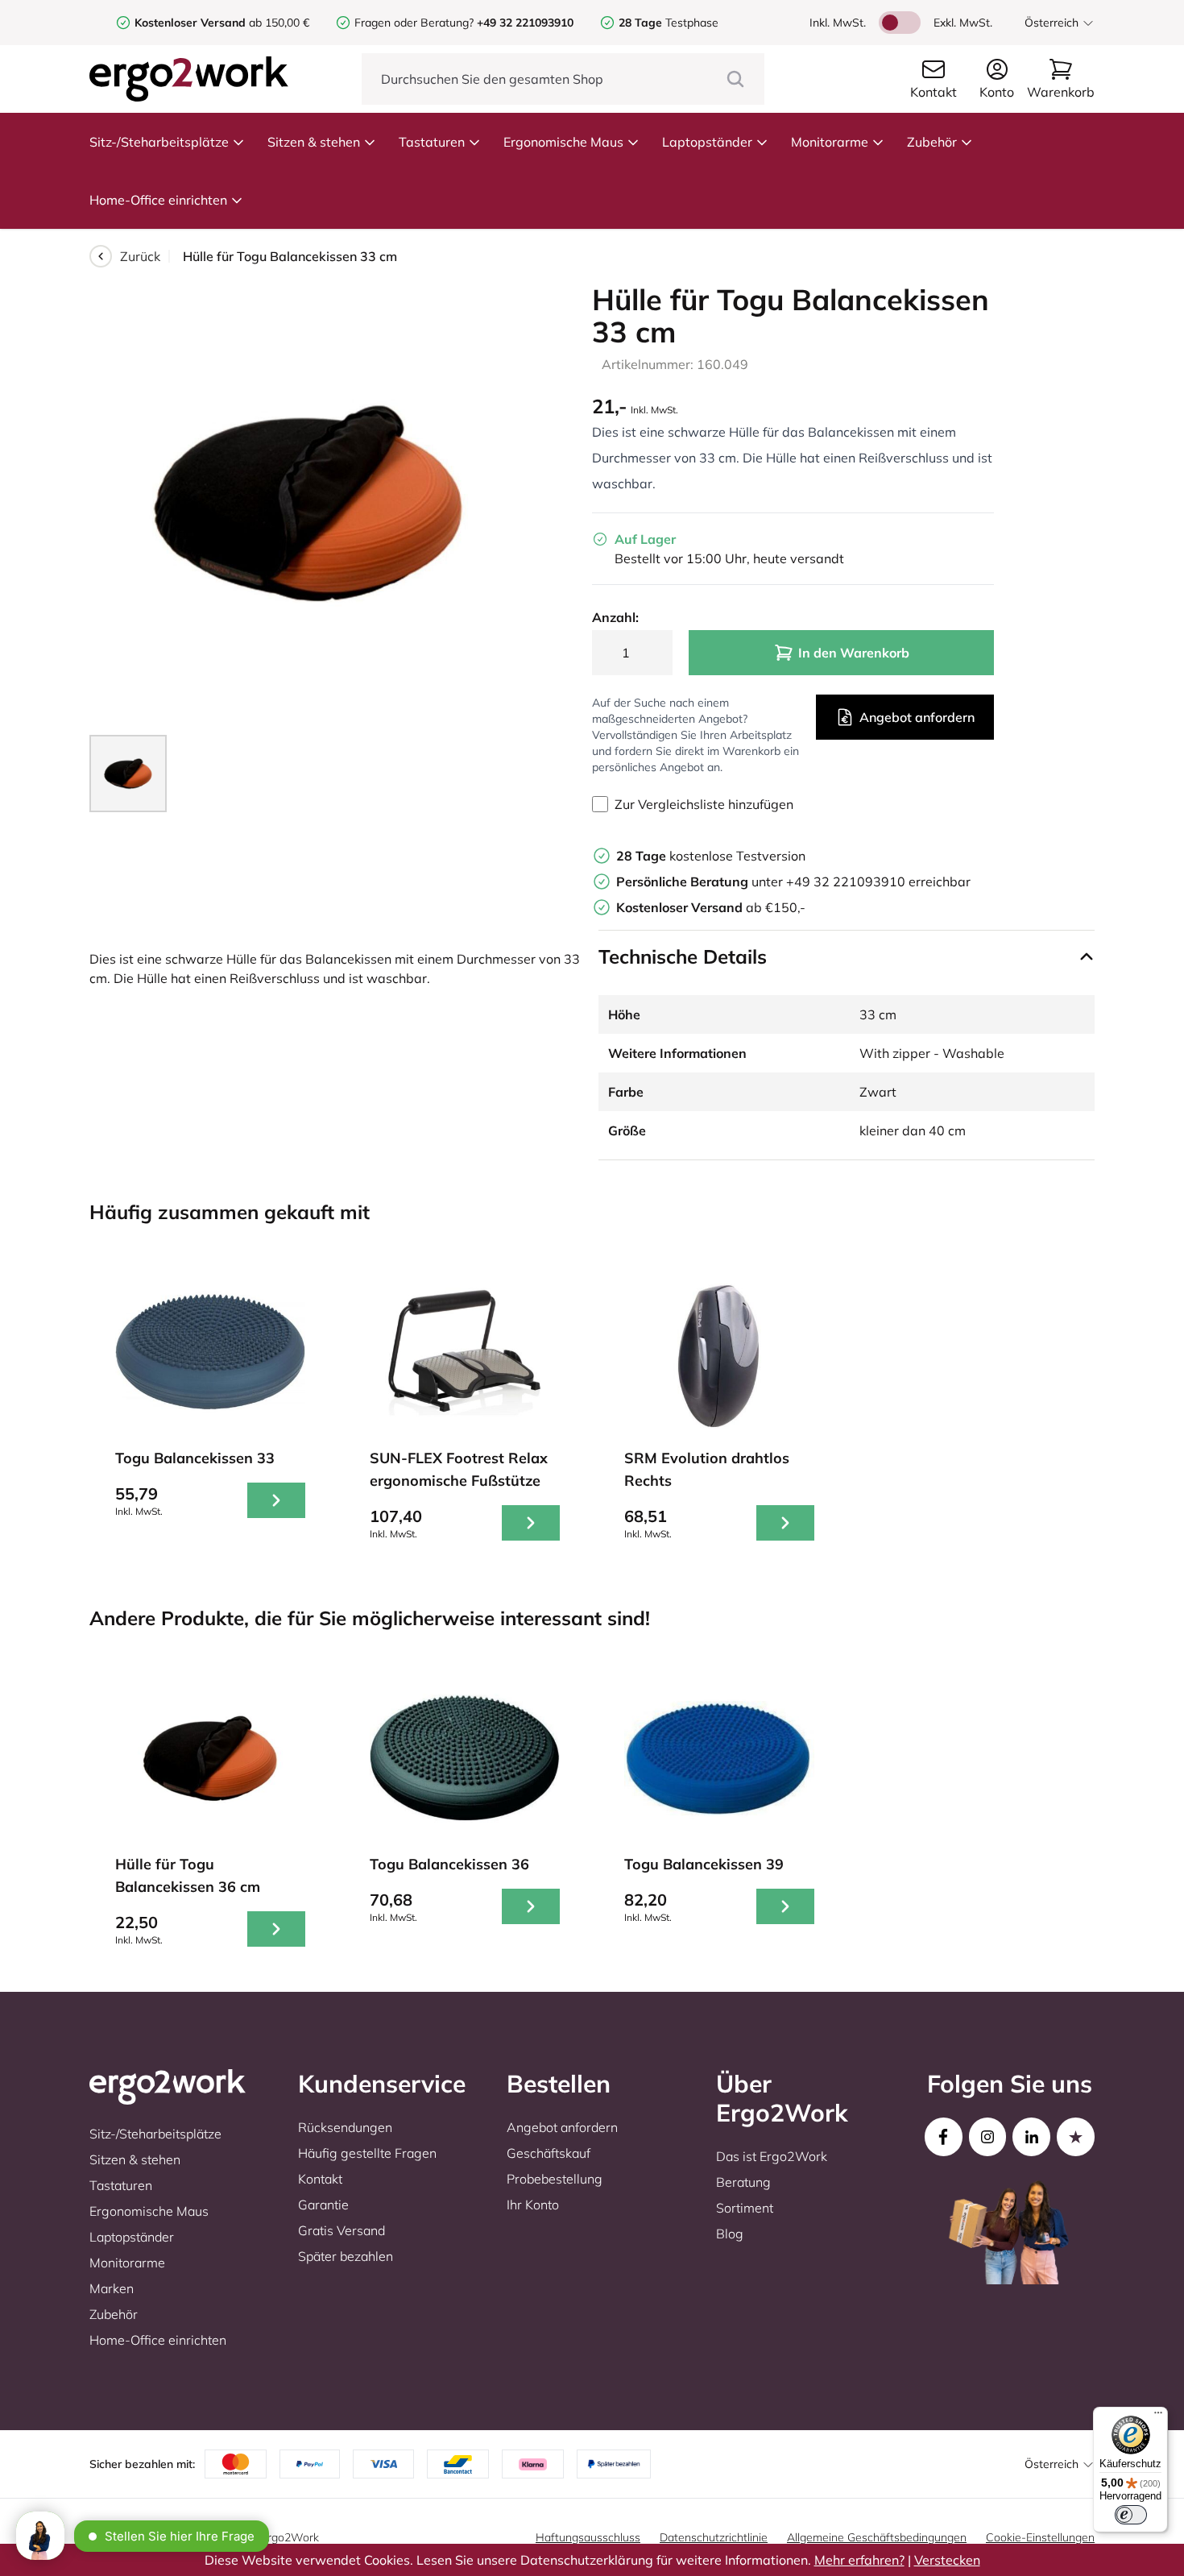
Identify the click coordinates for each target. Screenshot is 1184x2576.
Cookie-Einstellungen (1040, 2537)
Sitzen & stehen (314, 142)
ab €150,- (711, 907)
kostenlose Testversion (711, 856)
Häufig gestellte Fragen (367, 2153)
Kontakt (320, 2179)
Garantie (323, 2205)
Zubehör (932, 142)
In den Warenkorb (854, 653)
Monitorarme (830, 142)
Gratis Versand (342, 2230)
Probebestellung (555, 2179)
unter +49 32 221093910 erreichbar (793, 881)
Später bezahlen (346, 2256)
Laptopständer (707, 142)
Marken (112, 2288)
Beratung (743, 2182)
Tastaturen (432, 142)
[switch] (1131, 2515)
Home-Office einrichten (158, 200)
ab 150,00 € (222, 23)
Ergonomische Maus (563, 142)
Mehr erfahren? (859, 2560)
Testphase (669, 23)
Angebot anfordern (917, 717)
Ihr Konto (533, 2205)
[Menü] (1158, 2416)
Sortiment (745, 2208)
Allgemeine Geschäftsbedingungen (877, 2537)
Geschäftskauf (549, 2153)
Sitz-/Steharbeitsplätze (159, 142)
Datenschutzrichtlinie (714, 2537)
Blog (730, 2234)
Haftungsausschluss (588, 2537)
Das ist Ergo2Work (772, 2156)
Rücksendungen (345, 2127)
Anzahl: (615, 617)
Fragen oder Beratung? (414, 23)
